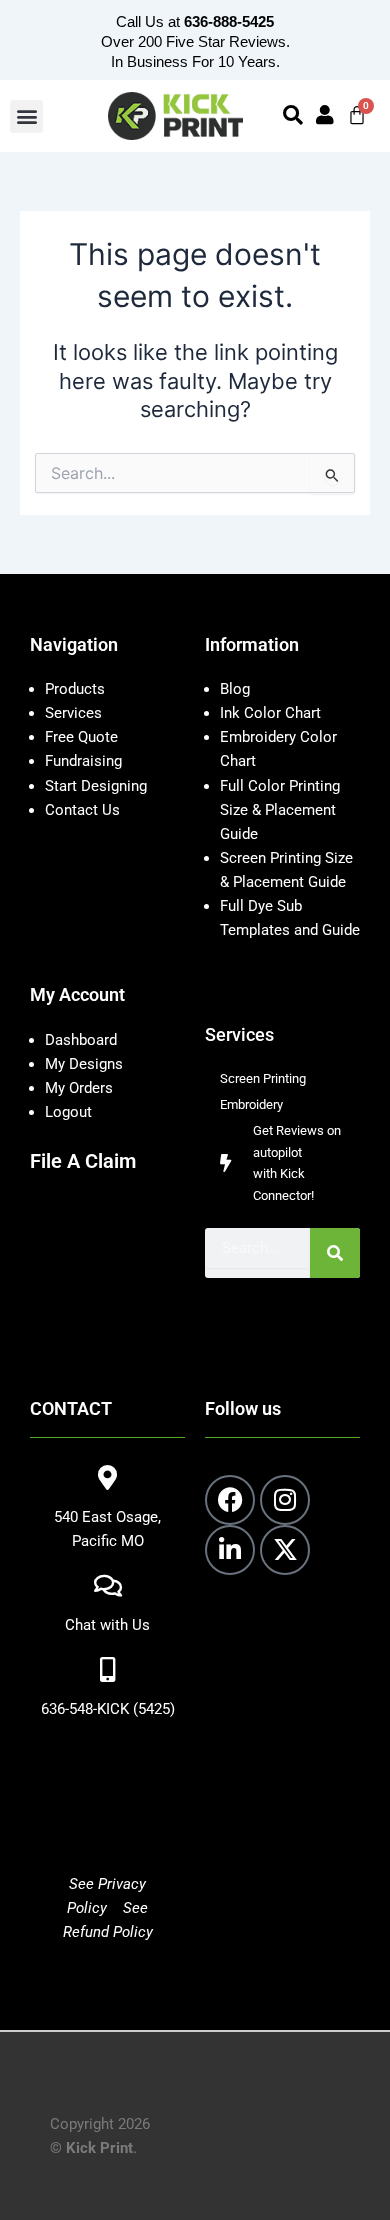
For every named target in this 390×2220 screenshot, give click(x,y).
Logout (68, 1112)
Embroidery (251, 1104)
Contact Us (82, 810)
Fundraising (83, 761)
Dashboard (81, 1040)
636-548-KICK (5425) (108, 1709)
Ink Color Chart (270, 713)
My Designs (84, 1064)
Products (75, 689)
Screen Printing (263, 1078)
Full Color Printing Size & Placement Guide (280, 810)
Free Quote (81, 737)
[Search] (335, 1253)
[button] (26, 116)
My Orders (79, 1088)
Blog (235, 689)
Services (73, 713)
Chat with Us (107, 1625)
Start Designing (96, 786)
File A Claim (83, 1161)
